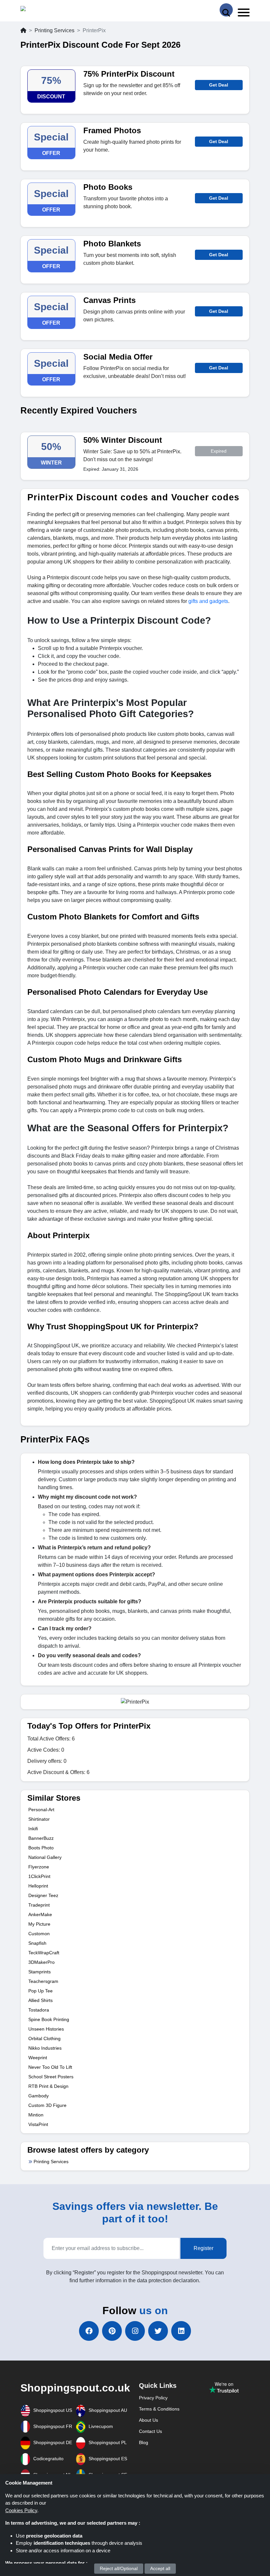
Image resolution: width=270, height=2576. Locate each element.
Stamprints (40, 1972)
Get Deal (219, 85)
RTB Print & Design (48, 2086)
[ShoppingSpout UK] (46, 10)
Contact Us (150, 2431)
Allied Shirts (40, 2000)
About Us (148, 2420)
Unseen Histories (46, 2029)
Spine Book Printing (49, 2019)
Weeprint (38, 2058)
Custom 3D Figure (47, 2105)
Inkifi (33, 1829)
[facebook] (89, 2331)
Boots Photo (41, 1848)
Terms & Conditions (159, 2409)
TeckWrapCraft (44, 1953)
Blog (144, 2442)
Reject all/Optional (119, 2568)
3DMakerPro (41, 1962)
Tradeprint (39, 1905)
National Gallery (45, 1857)
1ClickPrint (39, 1876)
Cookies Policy (21, 2510)
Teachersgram (43, 1981)
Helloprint (38, 1886)
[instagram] (135, 2331)
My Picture (39, 1924)
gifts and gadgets (208, 601)
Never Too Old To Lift (50, 2067)
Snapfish (37, 1943)
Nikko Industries (45, 2048)
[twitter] (158, 2331)
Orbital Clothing (44, 2038)
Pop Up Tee (40, 1991)
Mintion (36, 2115)
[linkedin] (181, 2331)
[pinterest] (112, 2331)
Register (203, 2248)
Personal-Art (41, 1810)
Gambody (39, 2096)
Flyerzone (39, 1867)
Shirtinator (39, 1819)
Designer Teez (43, 1895)
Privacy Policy (153, 2398)
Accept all (160, 2568)
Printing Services (54, 30)
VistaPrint (38, 2124)
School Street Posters (51, 2077)
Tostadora (39, 2010)
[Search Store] (226, 10)
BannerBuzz (41, 1838)
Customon (39, 1934)
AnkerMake (40, 1914)
